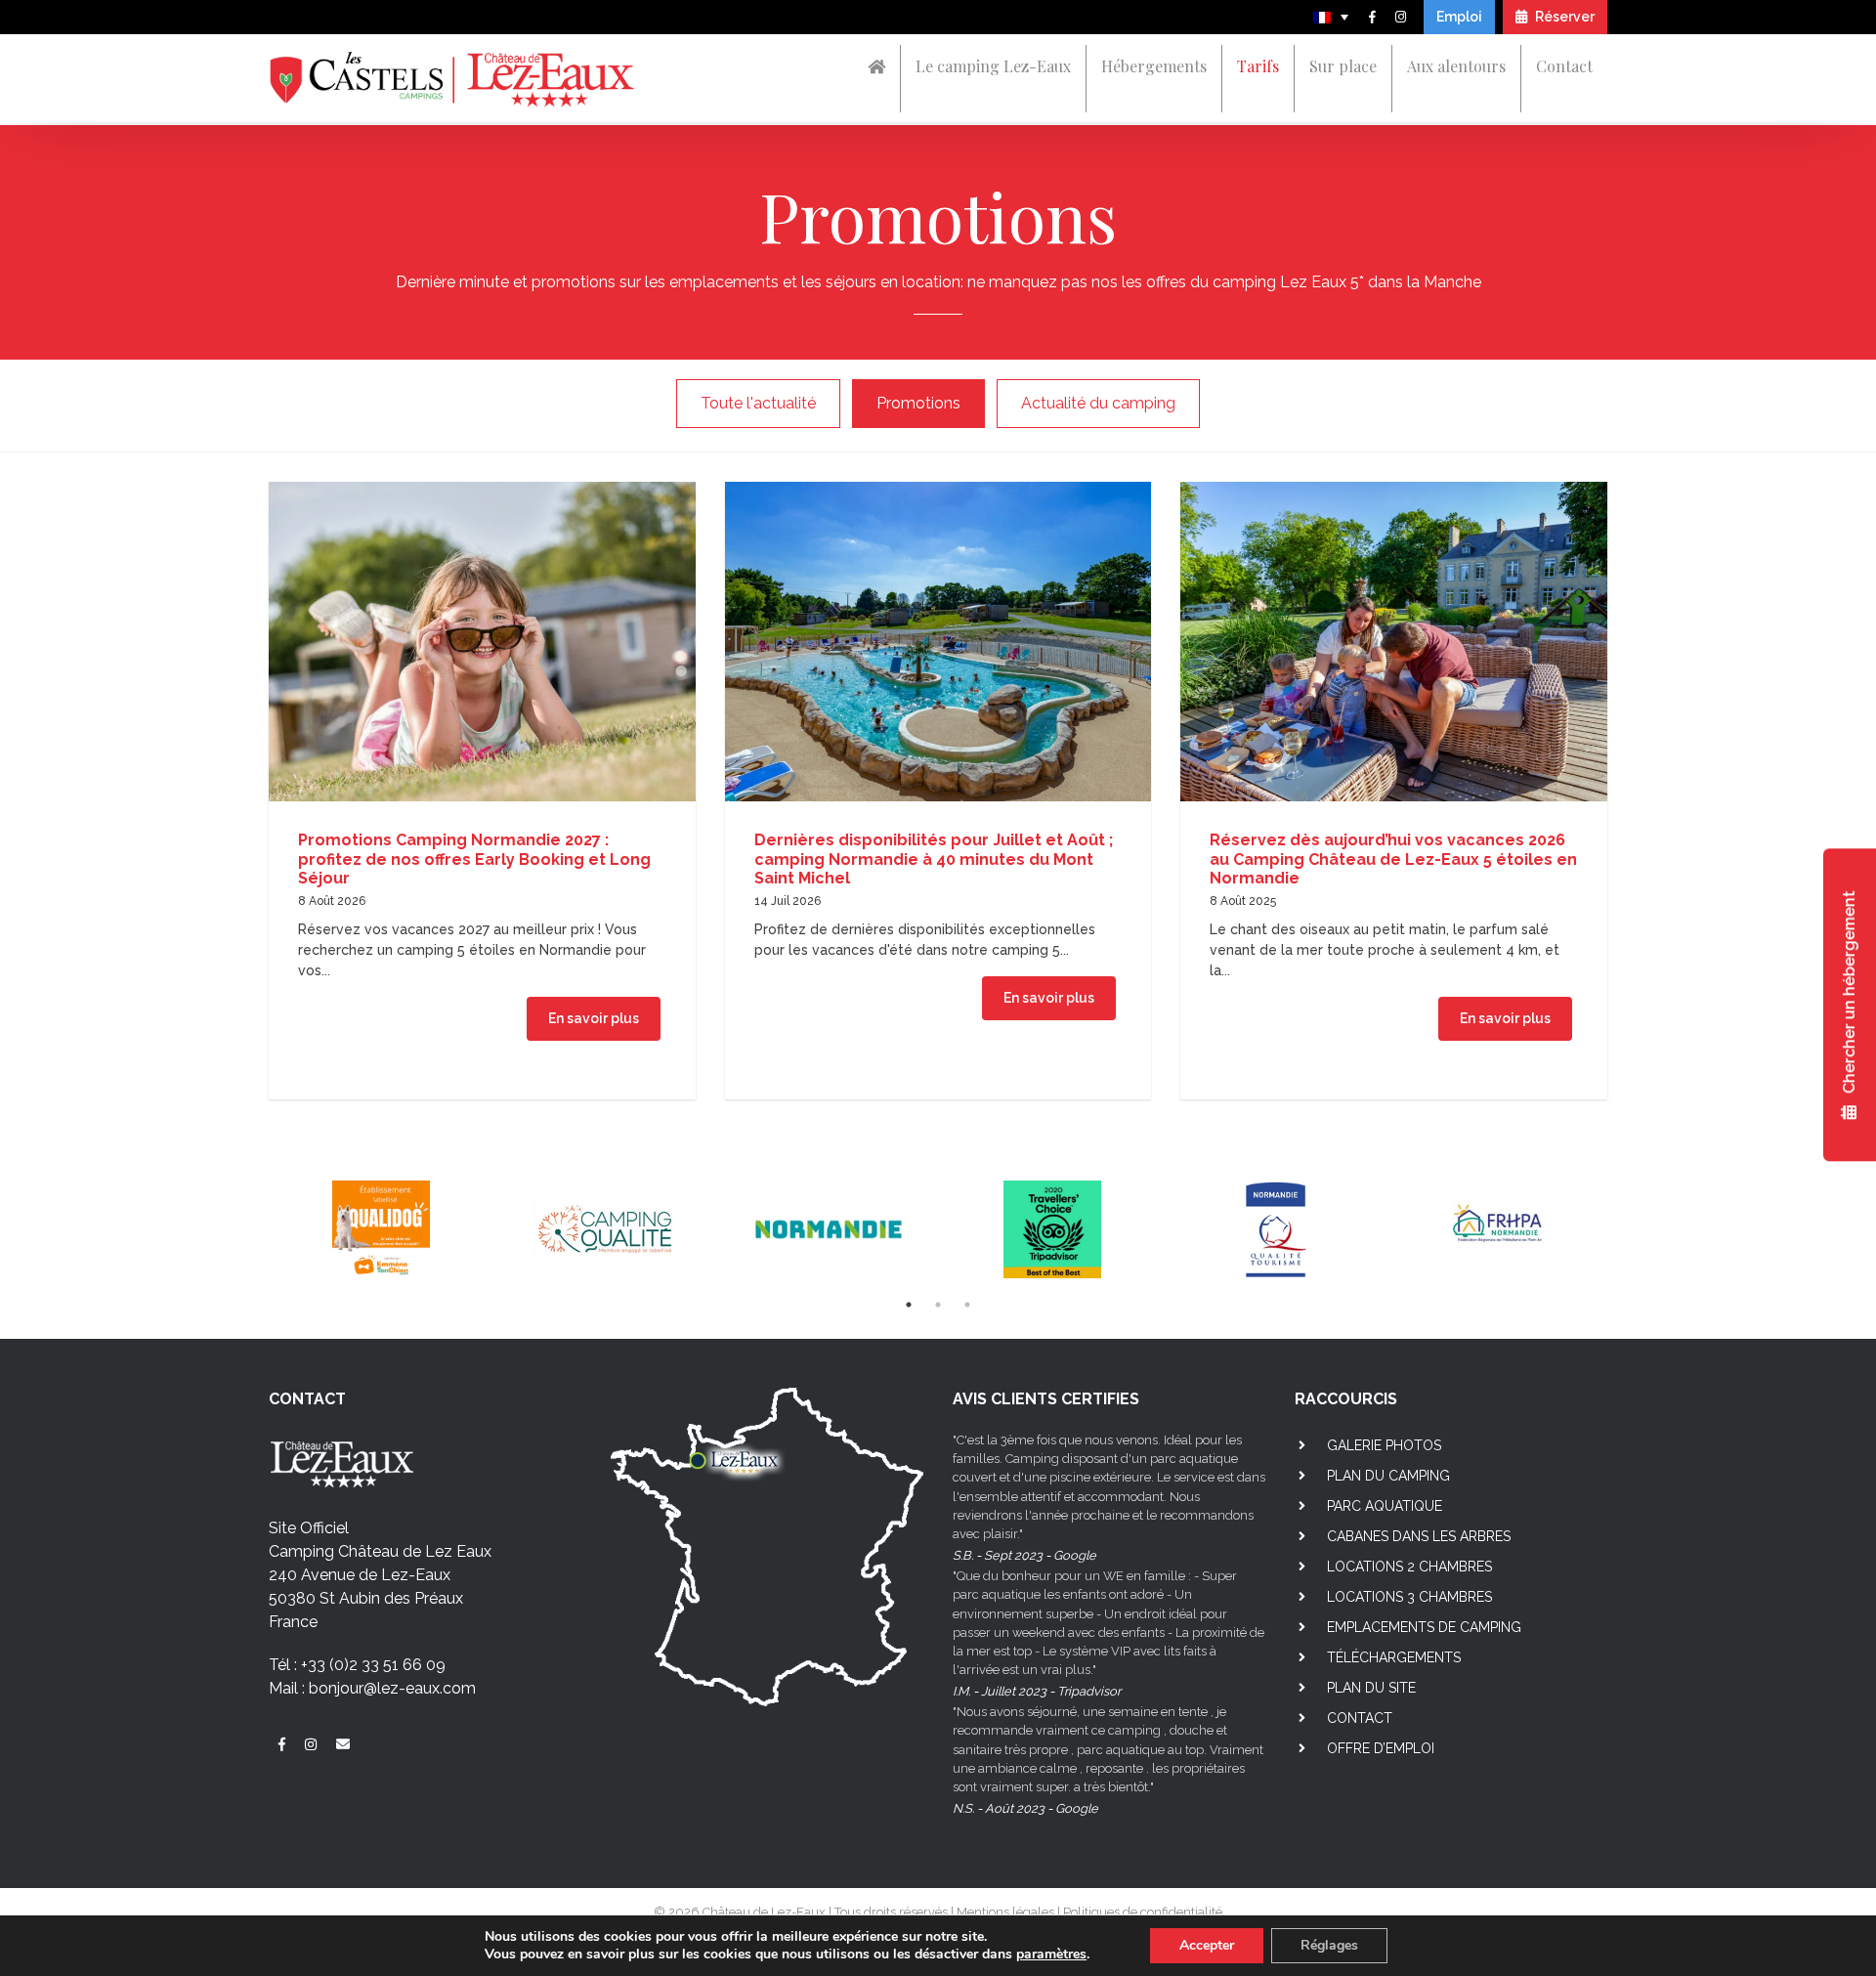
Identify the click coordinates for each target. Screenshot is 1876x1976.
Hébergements (1154, 66)
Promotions (918, 403)
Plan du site (1371, 1688)
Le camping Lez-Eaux (993, 66)
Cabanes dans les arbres (1419, 1536)
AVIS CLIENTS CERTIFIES (1046, 1399)
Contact (1564, 66)
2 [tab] (938, 1305)
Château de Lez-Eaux (764, 1912)
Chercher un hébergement (1849, 995)
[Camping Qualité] (604, 1229)
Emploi (1459, 17)
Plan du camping (1388, 1476)
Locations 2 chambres (1409, 1567)
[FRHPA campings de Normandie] (1499, 1229)
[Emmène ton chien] (381, 1229)
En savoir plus (594, 1018)
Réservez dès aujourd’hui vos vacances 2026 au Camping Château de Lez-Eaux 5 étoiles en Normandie (1393, 859)
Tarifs (1258, 66)
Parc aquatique (1385, 1506)
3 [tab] (967, 1305)
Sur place (1343, 66)
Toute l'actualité (758, 403)
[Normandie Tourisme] (828, 1229)
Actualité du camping (1098, 403)
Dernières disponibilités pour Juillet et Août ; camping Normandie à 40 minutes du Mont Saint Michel (934, 859)
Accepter (1207, 1945)
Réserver (1563, 17)
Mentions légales (1005, 1912)
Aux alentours (1456, 66)
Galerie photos (1384, 1445)
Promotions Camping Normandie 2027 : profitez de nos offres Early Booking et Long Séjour (474, 859)
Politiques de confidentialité (1143, 1912)
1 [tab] (909, 1305)
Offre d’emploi (1381, 1748)
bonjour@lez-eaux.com (392, 1688)
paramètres (1051, 1955)
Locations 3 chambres (1409, 1597)
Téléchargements (1394, 1657)
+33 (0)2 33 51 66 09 (373, 1665)
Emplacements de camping (1424, 1627)
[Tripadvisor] (1052, 1229)
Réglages (1329, 1945)
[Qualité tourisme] (1276, 1229)
